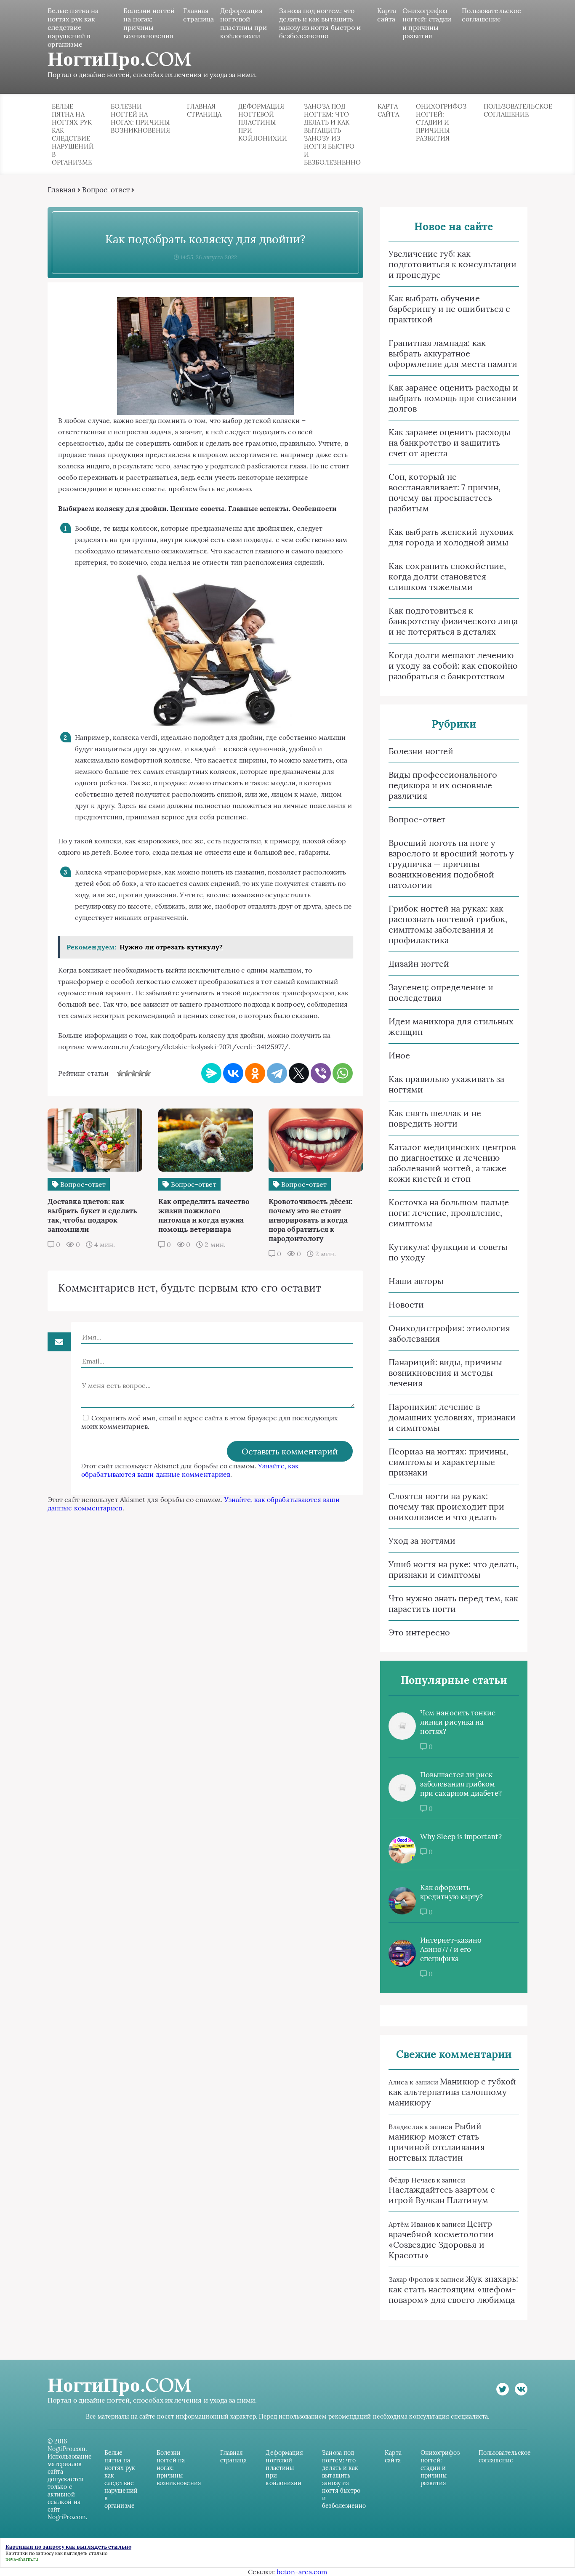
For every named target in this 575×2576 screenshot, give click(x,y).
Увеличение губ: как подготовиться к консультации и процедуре (453, 264)
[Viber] (321, 1073)
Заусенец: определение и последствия (441, 992)
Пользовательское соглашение (491, 15)
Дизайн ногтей (419, 964)
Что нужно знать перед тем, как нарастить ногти (453, 1603)
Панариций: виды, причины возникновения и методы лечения (445, 1373)
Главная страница (199, 15)
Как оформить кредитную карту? (451, 1892)
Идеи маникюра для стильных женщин (451, 1026)
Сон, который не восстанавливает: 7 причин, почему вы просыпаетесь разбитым (445, 492)
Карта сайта (387, 15)
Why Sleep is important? (461, 1837)
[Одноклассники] (255, 1073)
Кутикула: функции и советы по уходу (448, 1252)
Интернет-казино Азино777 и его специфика (451, 1949)
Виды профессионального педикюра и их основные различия (443, 785)
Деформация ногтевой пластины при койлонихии (244, 23)
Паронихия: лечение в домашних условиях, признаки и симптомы (452, 1417)
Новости (406, 1304)
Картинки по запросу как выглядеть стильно (56, 2553)
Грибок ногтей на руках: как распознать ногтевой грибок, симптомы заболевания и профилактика (448, 924)
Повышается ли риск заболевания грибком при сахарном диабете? (461, 1784)
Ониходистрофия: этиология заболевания (449, 1333)
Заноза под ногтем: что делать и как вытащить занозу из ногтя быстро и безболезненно (320, 23)
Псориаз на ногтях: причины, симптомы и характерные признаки (448, 1462)
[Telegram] (277, 1073)
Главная (62, 190)
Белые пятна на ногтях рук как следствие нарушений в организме (73, 27)
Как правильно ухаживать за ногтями (446, 1084)
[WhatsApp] (343, 1073)
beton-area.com (302, 2572)
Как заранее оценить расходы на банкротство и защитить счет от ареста (450, 443)
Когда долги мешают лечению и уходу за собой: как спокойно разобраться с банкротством (453, 666)
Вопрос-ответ (106, 190)
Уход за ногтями (422, 1541)
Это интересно (419, 1632)
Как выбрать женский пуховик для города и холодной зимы (451, 537)
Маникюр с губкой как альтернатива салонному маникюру (453, 2092)
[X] (299, 1073)
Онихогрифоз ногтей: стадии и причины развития (427, 23)
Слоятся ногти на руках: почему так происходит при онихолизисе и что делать (446, 1506)
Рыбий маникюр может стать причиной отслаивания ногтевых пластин (437, 2142)
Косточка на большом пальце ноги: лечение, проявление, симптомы (449, 1213)
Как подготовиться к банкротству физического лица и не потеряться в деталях (453, 621)
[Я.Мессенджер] (211, 1073)
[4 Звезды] (141, 1073)
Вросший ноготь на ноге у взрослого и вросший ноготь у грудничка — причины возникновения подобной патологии (451, 864)
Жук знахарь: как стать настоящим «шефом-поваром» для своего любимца (453, 2289)
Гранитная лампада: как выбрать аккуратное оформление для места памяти (453, 353)
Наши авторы (416, 1281)
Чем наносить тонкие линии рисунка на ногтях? (458, 1722)
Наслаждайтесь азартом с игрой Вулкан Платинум (442, 2195)
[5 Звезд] (147, 1073)
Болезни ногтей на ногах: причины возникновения (149, 23)
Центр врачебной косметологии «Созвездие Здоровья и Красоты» (441, 2239)
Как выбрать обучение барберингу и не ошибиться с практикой (449, 309)
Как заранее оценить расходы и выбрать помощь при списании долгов (453, 398)
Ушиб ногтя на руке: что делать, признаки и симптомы (454, 1569)
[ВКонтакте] (233, 1073)
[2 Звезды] (127, 1073)
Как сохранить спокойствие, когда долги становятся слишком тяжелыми (447, 576)
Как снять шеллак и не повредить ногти (435, 1118)
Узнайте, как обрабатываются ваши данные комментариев (190, 1470)
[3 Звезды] (134, 1073)
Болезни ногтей (421, 751)
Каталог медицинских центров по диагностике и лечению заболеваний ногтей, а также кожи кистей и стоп (452, 1163)
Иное (399, 1055)
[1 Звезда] (120, 1073)
